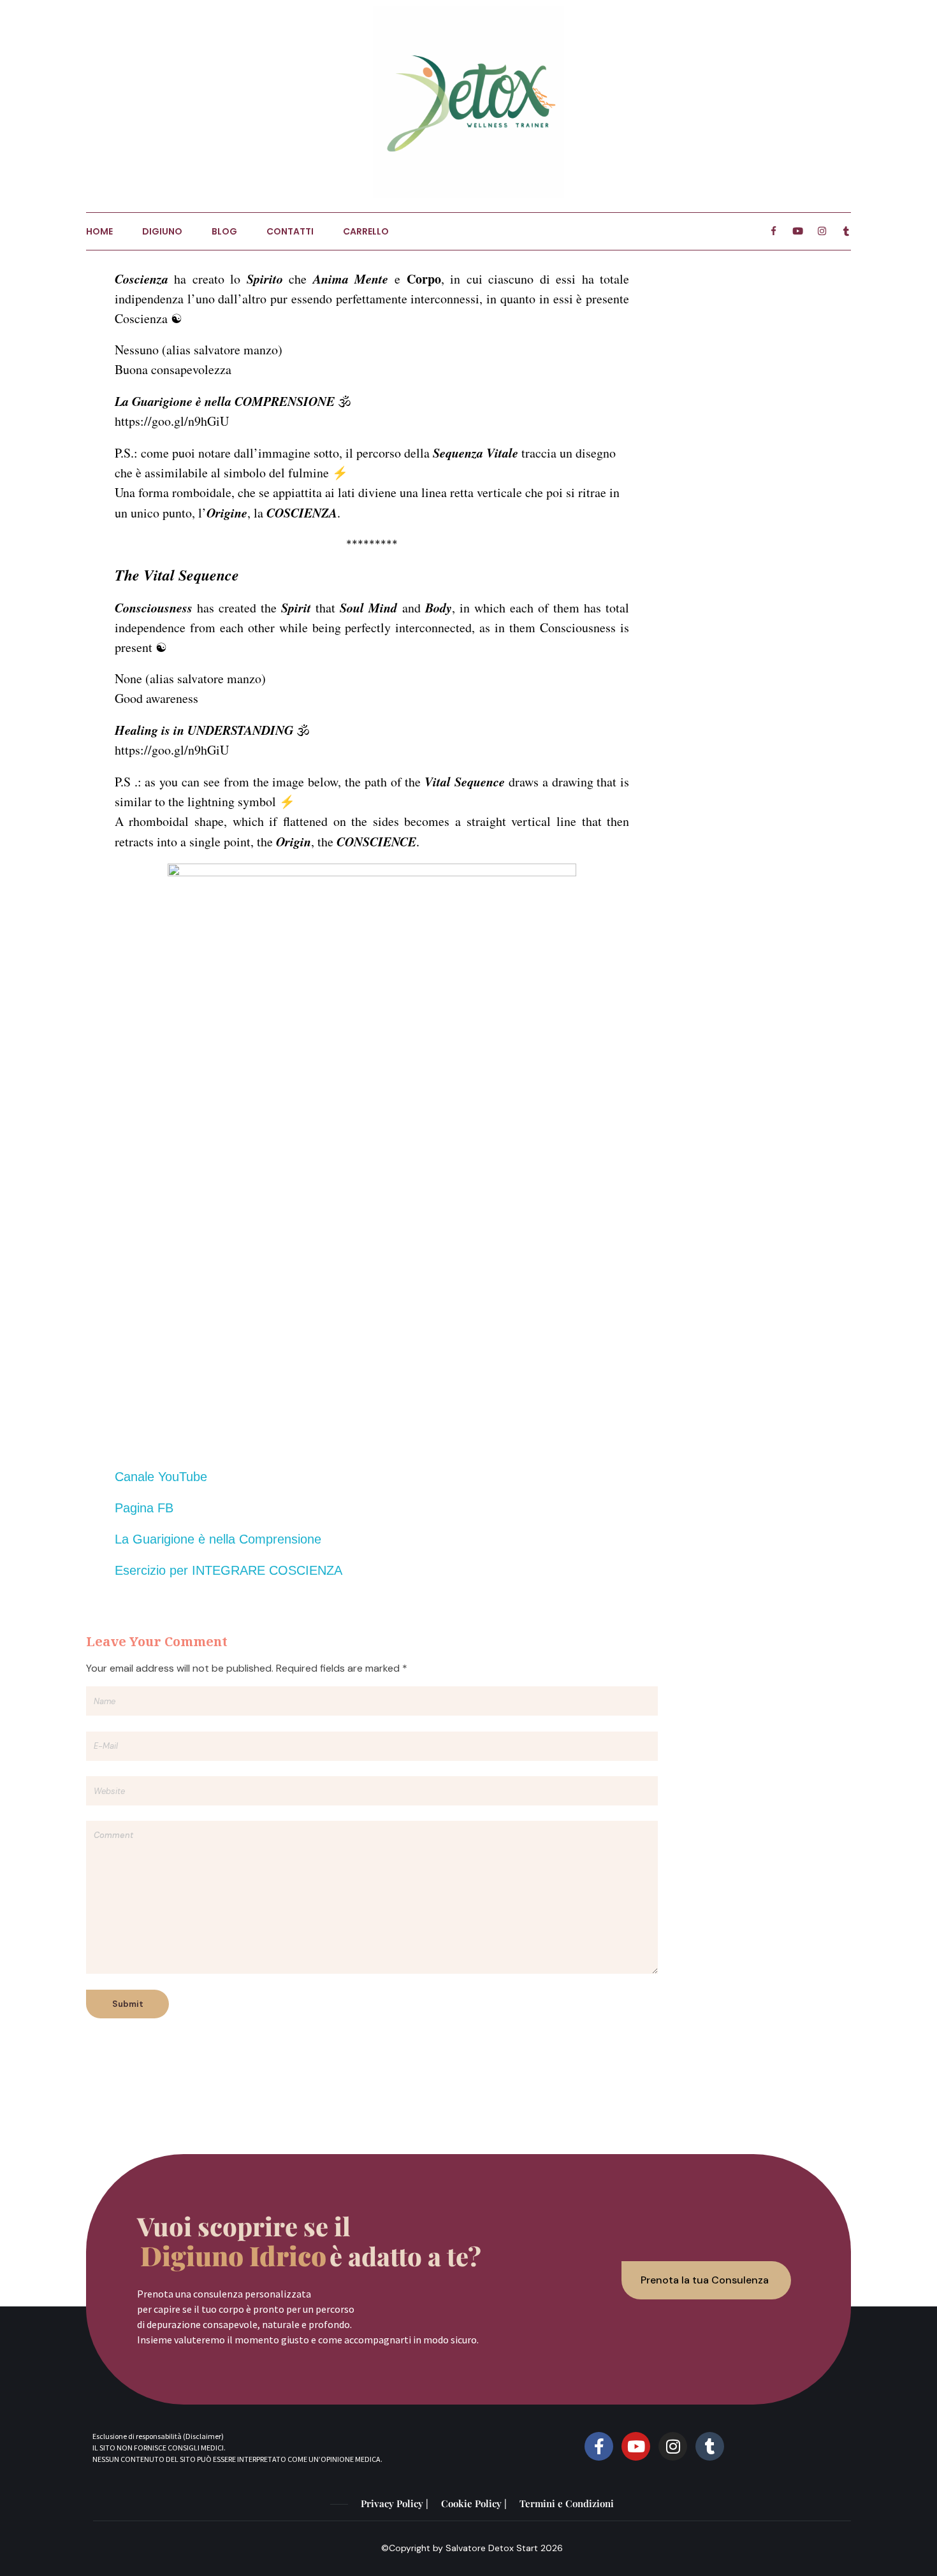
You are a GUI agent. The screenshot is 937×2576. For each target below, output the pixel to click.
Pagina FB (144, 1508)
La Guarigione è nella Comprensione (218, 1539)
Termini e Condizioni (567, 2503)
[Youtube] (636, 2446)
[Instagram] (673, 2446)
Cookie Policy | (474, 2503)
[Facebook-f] (599, 2446)
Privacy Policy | (395, 2503)
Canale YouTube (161, 1477)
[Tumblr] (710, 2446)
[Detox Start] (468, 102)
